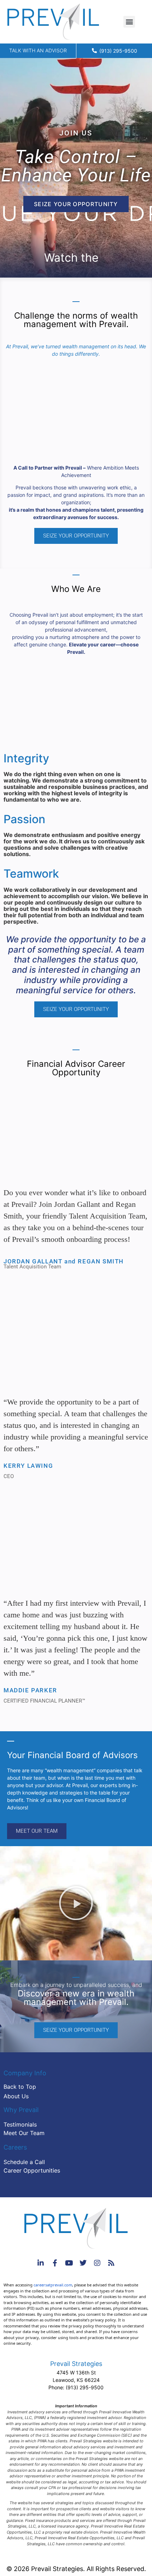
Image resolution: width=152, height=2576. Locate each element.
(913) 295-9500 (85, 2387)
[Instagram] (97, 2263)
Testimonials (20, 2124)
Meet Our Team (24, 2133)
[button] (129, 22)
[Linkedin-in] (41, 2263)
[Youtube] (69, 2263)
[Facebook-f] (55, 2263)
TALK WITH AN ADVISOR (38, 50)
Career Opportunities (32, 2170)
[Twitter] (83, 2263)
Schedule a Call (24, 2162)
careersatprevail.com (53, 2285)
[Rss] (111, 2263)
